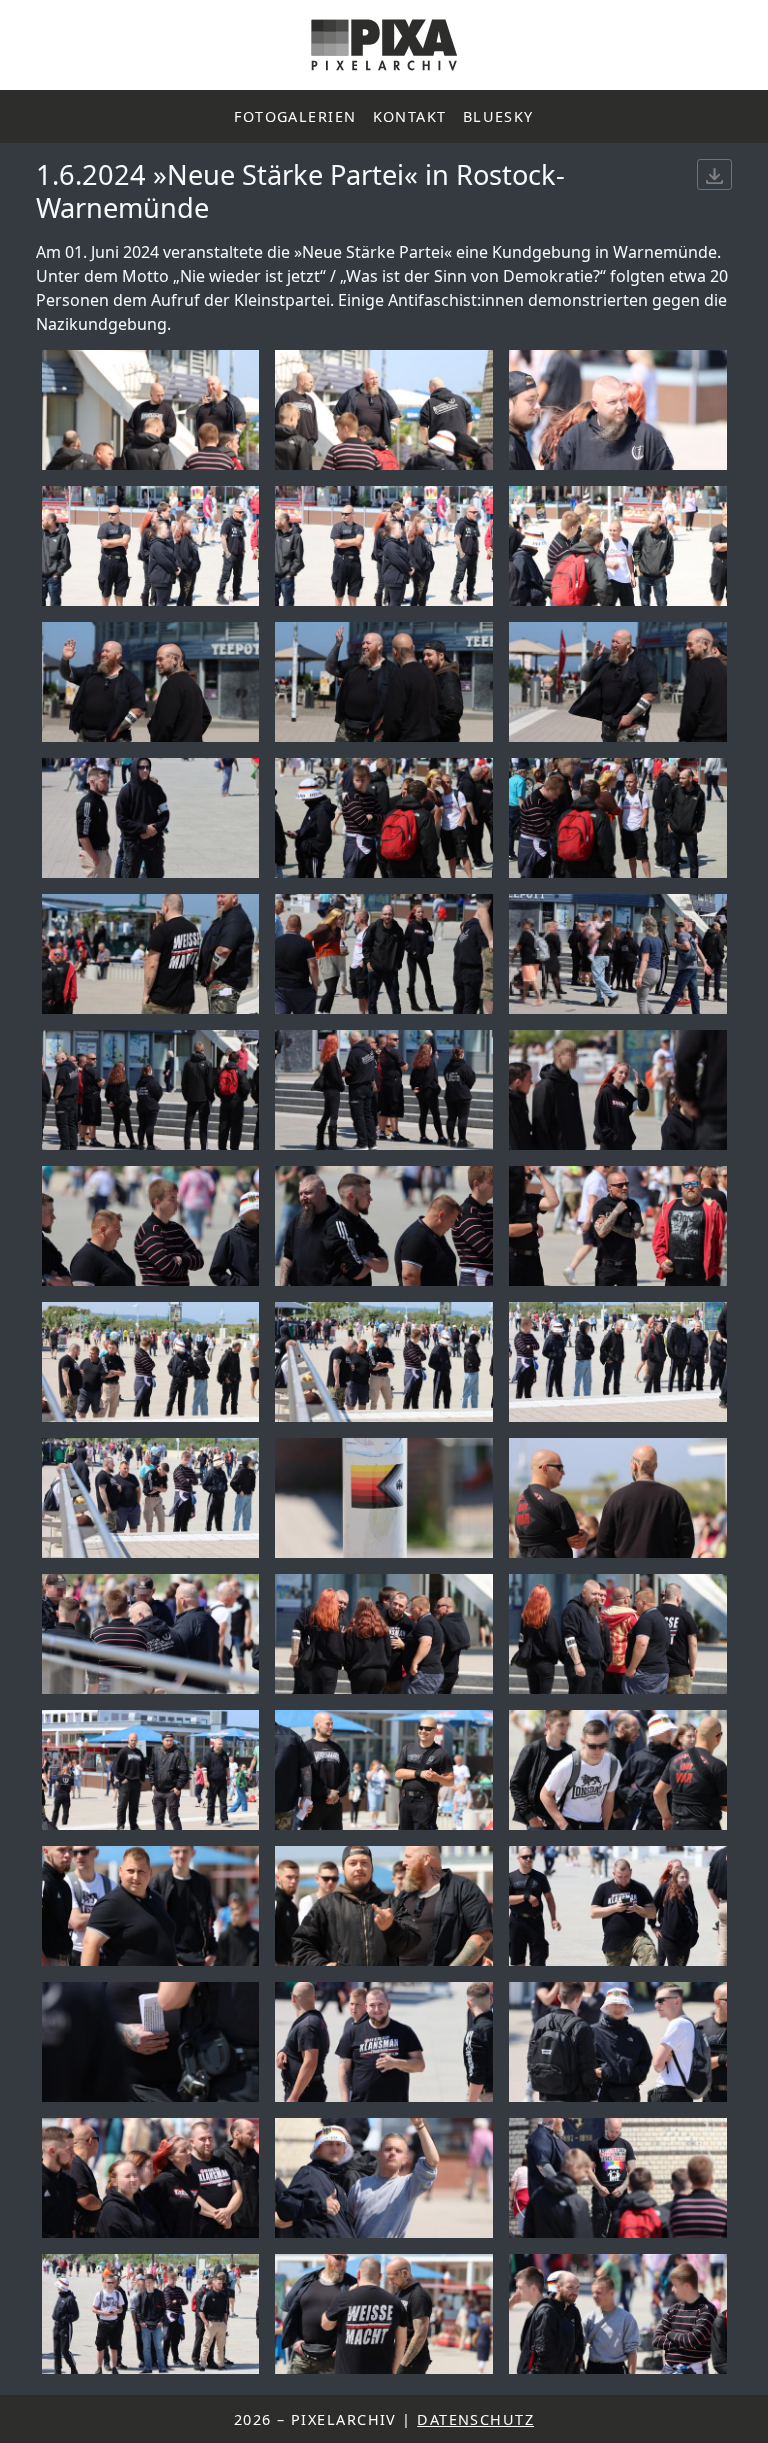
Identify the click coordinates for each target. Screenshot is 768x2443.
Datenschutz (475, 2419)
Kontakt (410, 116)
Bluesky (498, 116)
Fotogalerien (295, 116)
